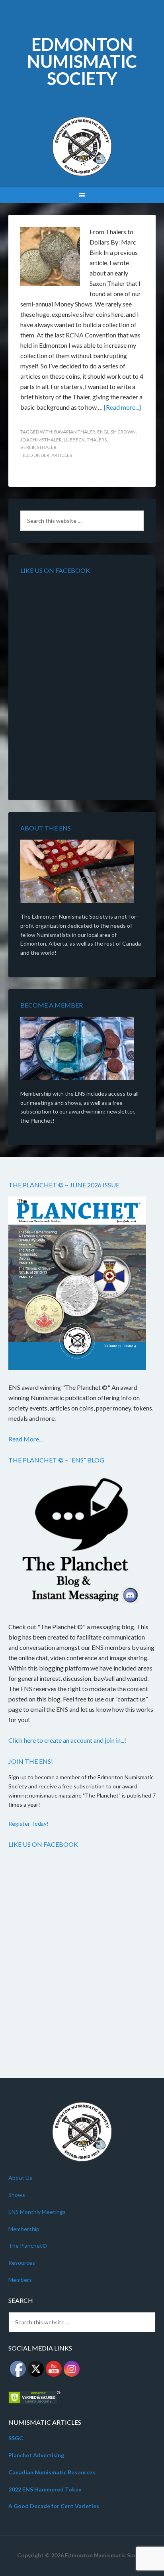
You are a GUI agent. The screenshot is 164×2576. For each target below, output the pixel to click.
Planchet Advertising (36, 2455)
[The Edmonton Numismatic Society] (77, 873)
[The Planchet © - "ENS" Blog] (77, 1542)
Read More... (25, 1439)
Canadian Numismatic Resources (52, 2472)
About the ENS (46, 828)
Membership (24, 2229)
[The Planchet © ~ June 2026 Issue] (77, 1285)
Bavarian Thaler (75, 432)
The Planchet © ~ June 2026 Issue (64, 1185)
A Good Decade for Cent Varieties (54, 2506)
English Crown (116, 432)
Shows (17, 2195)
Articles (62, 455)
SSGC (16, 2438)
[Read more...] (122, 407)
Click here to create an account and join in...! (67, 1740)
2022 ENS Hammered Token (45, 2489)
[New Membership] (77, 1050)
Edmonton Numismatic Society (82, 61)
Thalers (97, 440)
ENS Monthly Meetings (37, 2212)
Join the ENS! (31, 1761)
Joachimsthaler (41, 440)
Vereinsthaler (38, 447)
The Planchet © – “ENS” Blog (56, 1460)
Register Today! (28, 1824)
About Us (20, 2178)
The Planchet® (28, 2246)
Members (20, 2280)
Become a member (52, 1005)
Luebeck (74, 440)
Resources (22, 2263)
